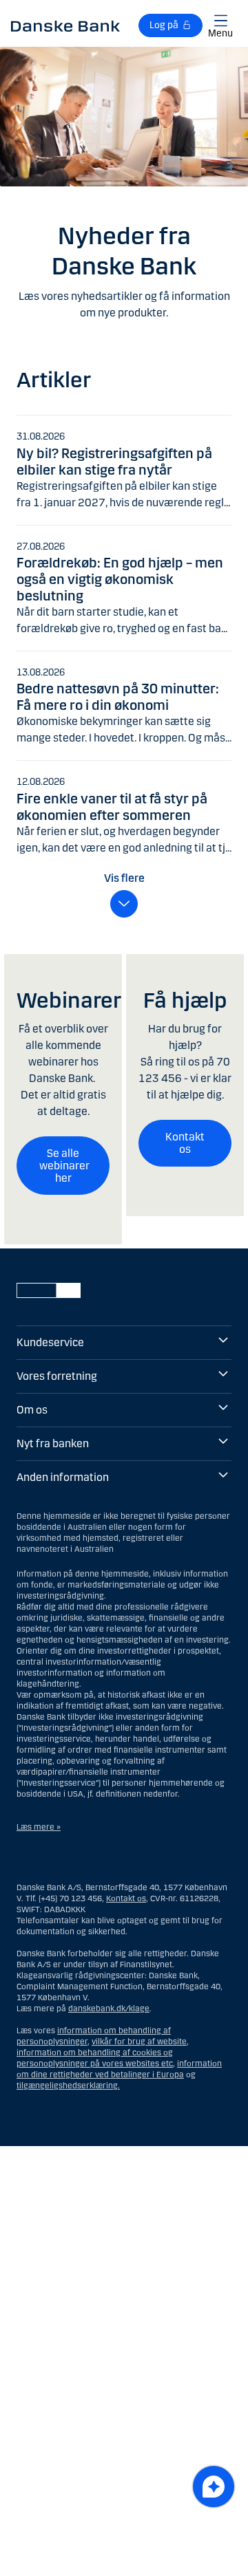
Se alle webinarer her (64, 1165)
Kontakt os (185, 1143)
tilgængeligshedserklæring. (68, 2086)
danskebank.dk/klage (109, 2009)
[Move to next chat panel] (214, 2487)
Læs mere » (39, 1827)
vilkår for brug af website (139, 2042)
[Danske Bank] (65, 25)
